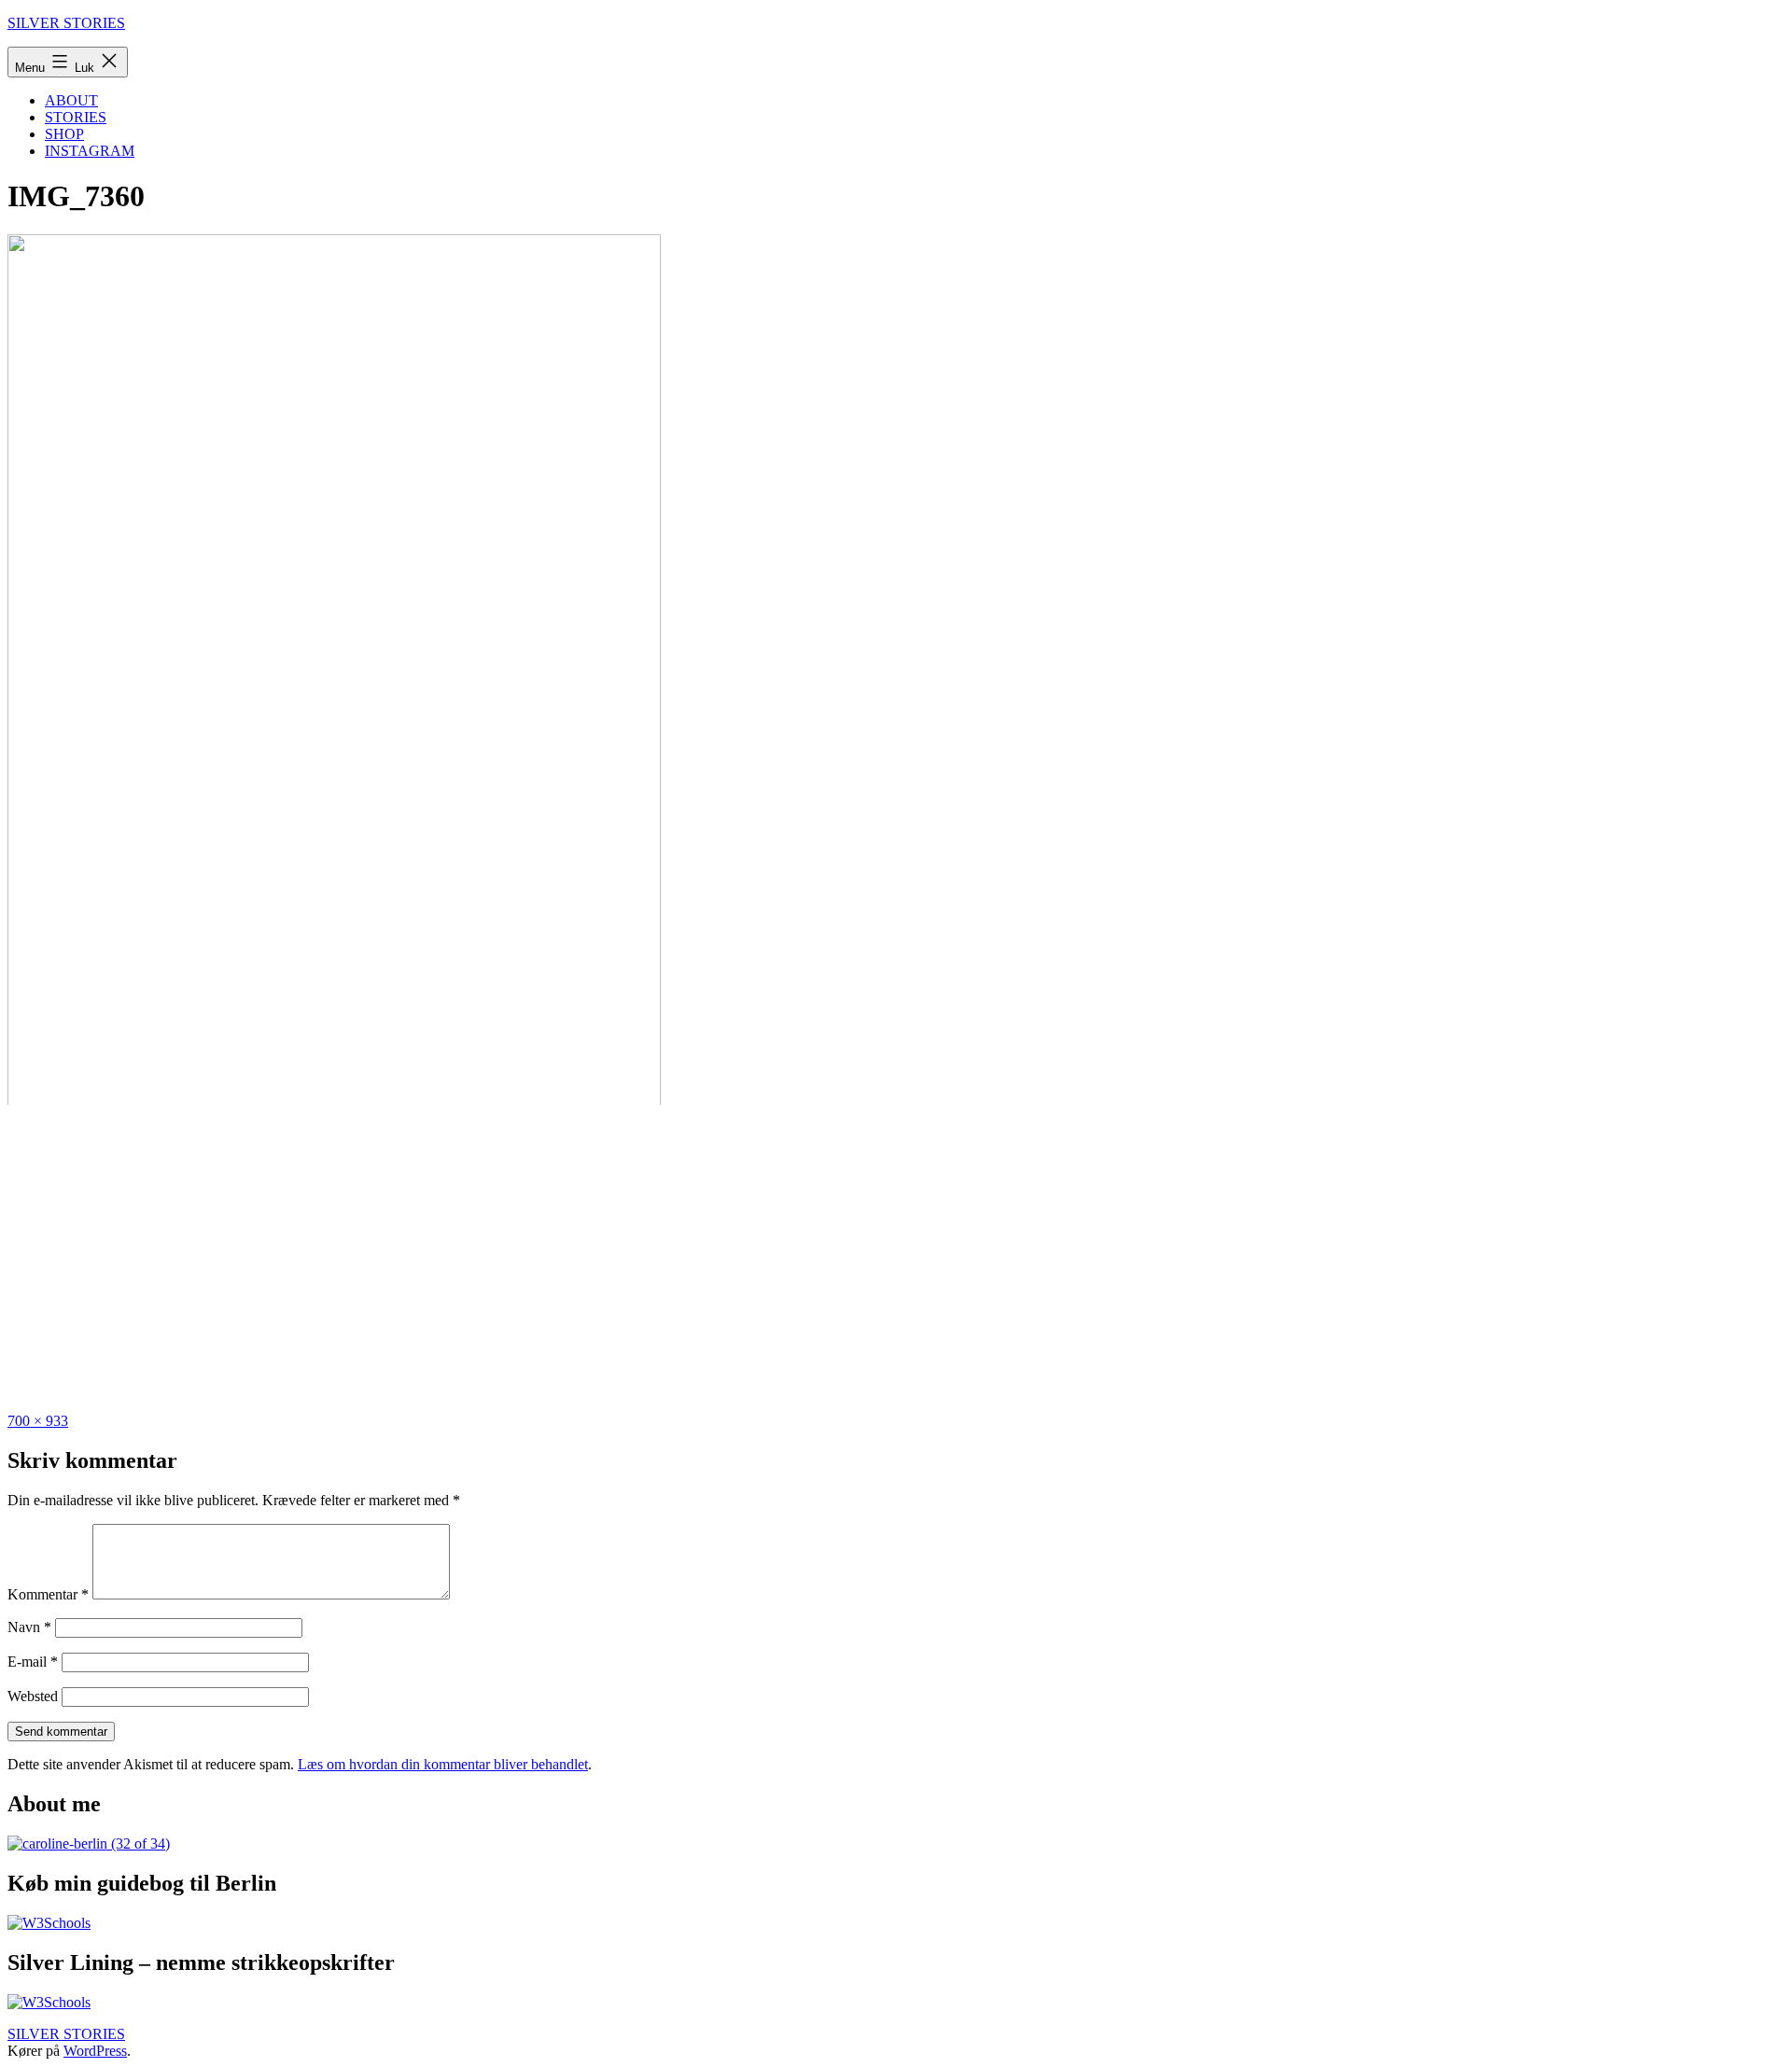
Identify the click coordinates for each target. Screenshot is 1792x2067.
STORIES (76, 117)
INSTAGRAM (90, 151)
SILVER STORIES (66, 23)
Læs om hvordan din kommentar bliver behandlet (443, 1764)
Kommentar (48, 1594)
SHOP (64, 134)
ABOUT (71, 100)
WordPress (95, 2051)
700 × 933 (38, 1421)
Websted (33, 1696)
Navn (29, 1627)
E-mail (33, 1662)
